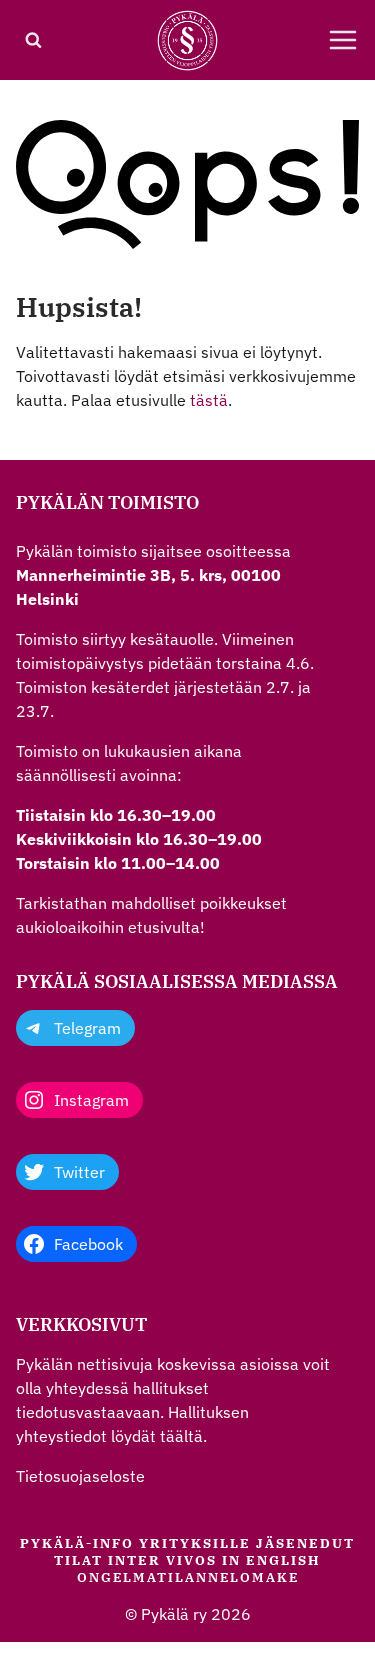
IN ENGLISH (271, 1560)
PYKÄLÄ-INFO (77, 1543)
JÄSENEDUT (305, 1543)
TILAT (78, 1560)
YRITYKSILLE (195, 1543)
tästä (209, 400)
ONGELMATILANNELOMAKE (188, 1577)
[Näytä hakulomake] (33, 40)
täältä (181, 1436)
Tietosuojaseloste (80, 1476)
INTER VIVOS (162, 1560)
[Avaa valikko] (343, 40)
